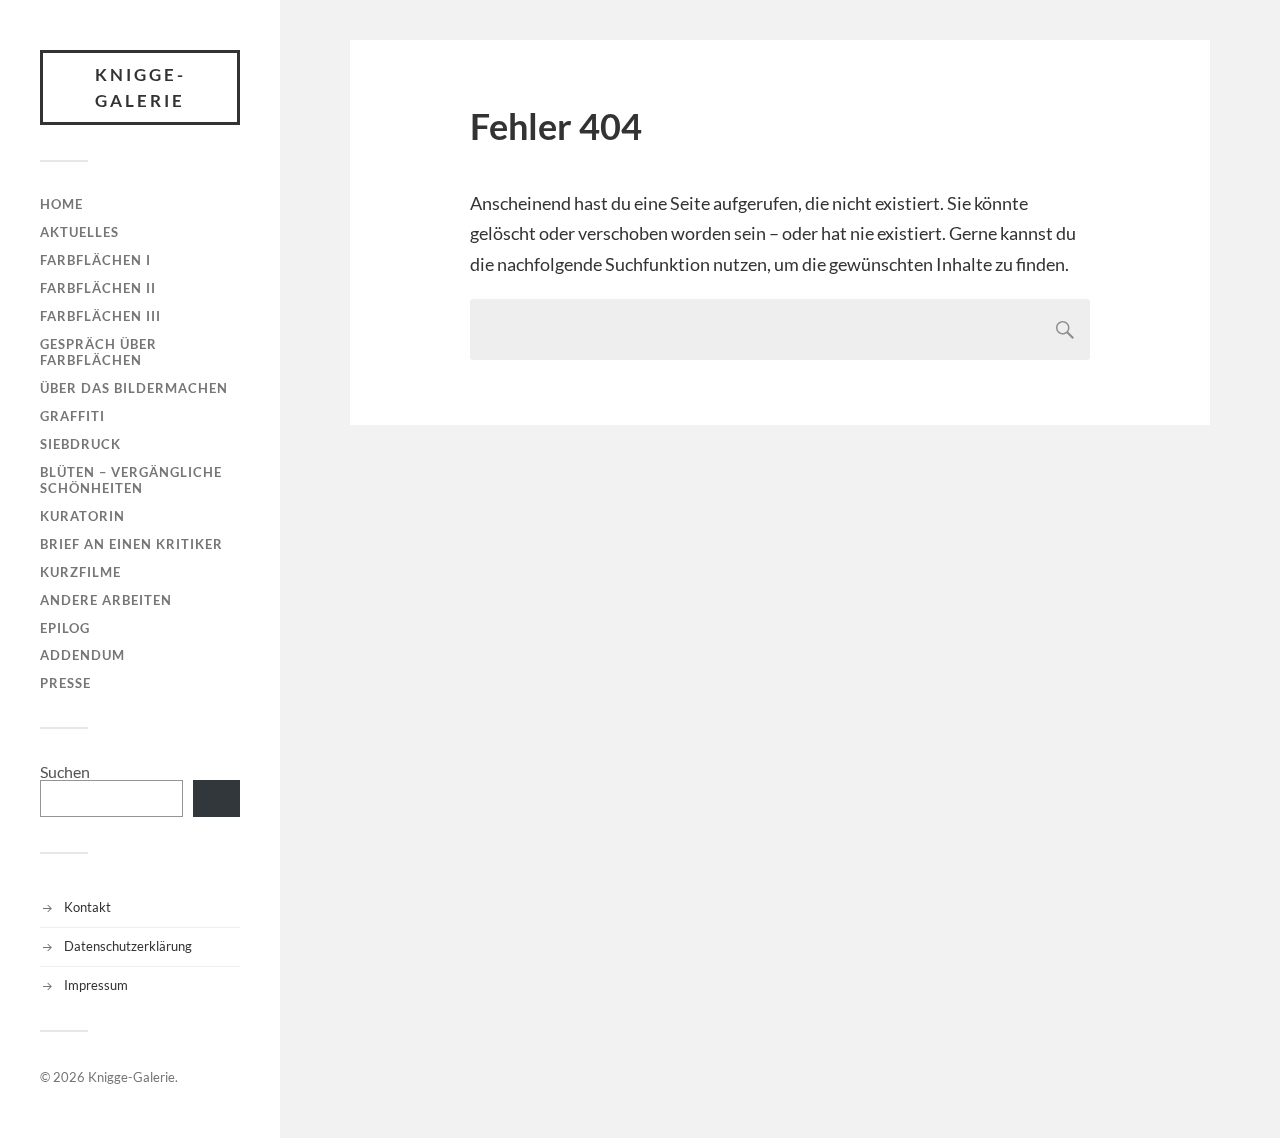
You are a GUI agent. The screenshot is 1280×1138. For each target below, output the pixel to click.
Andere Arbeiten (106, 600)
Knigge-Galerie (140, 87)
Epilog (65, 628)
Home (61, 204)
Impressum (96, 985)
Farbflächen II (98, 288)
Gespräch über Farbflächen (98, 352)
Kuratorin (82, 516)
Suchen (65, 771)
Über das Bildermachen (134, 388)
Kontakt (87, 907)
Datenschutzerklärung (128, 946)
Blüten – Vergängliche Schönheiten (131, 480)
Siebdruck (80, 444)
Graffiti (72, 416)
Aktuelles (79, 232)
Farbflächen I (95, 260)
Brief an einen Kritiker (131, 544)
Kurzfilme (80, 572)
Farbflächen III (100, 316)
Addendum (82, 655)
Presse (65, 683)
